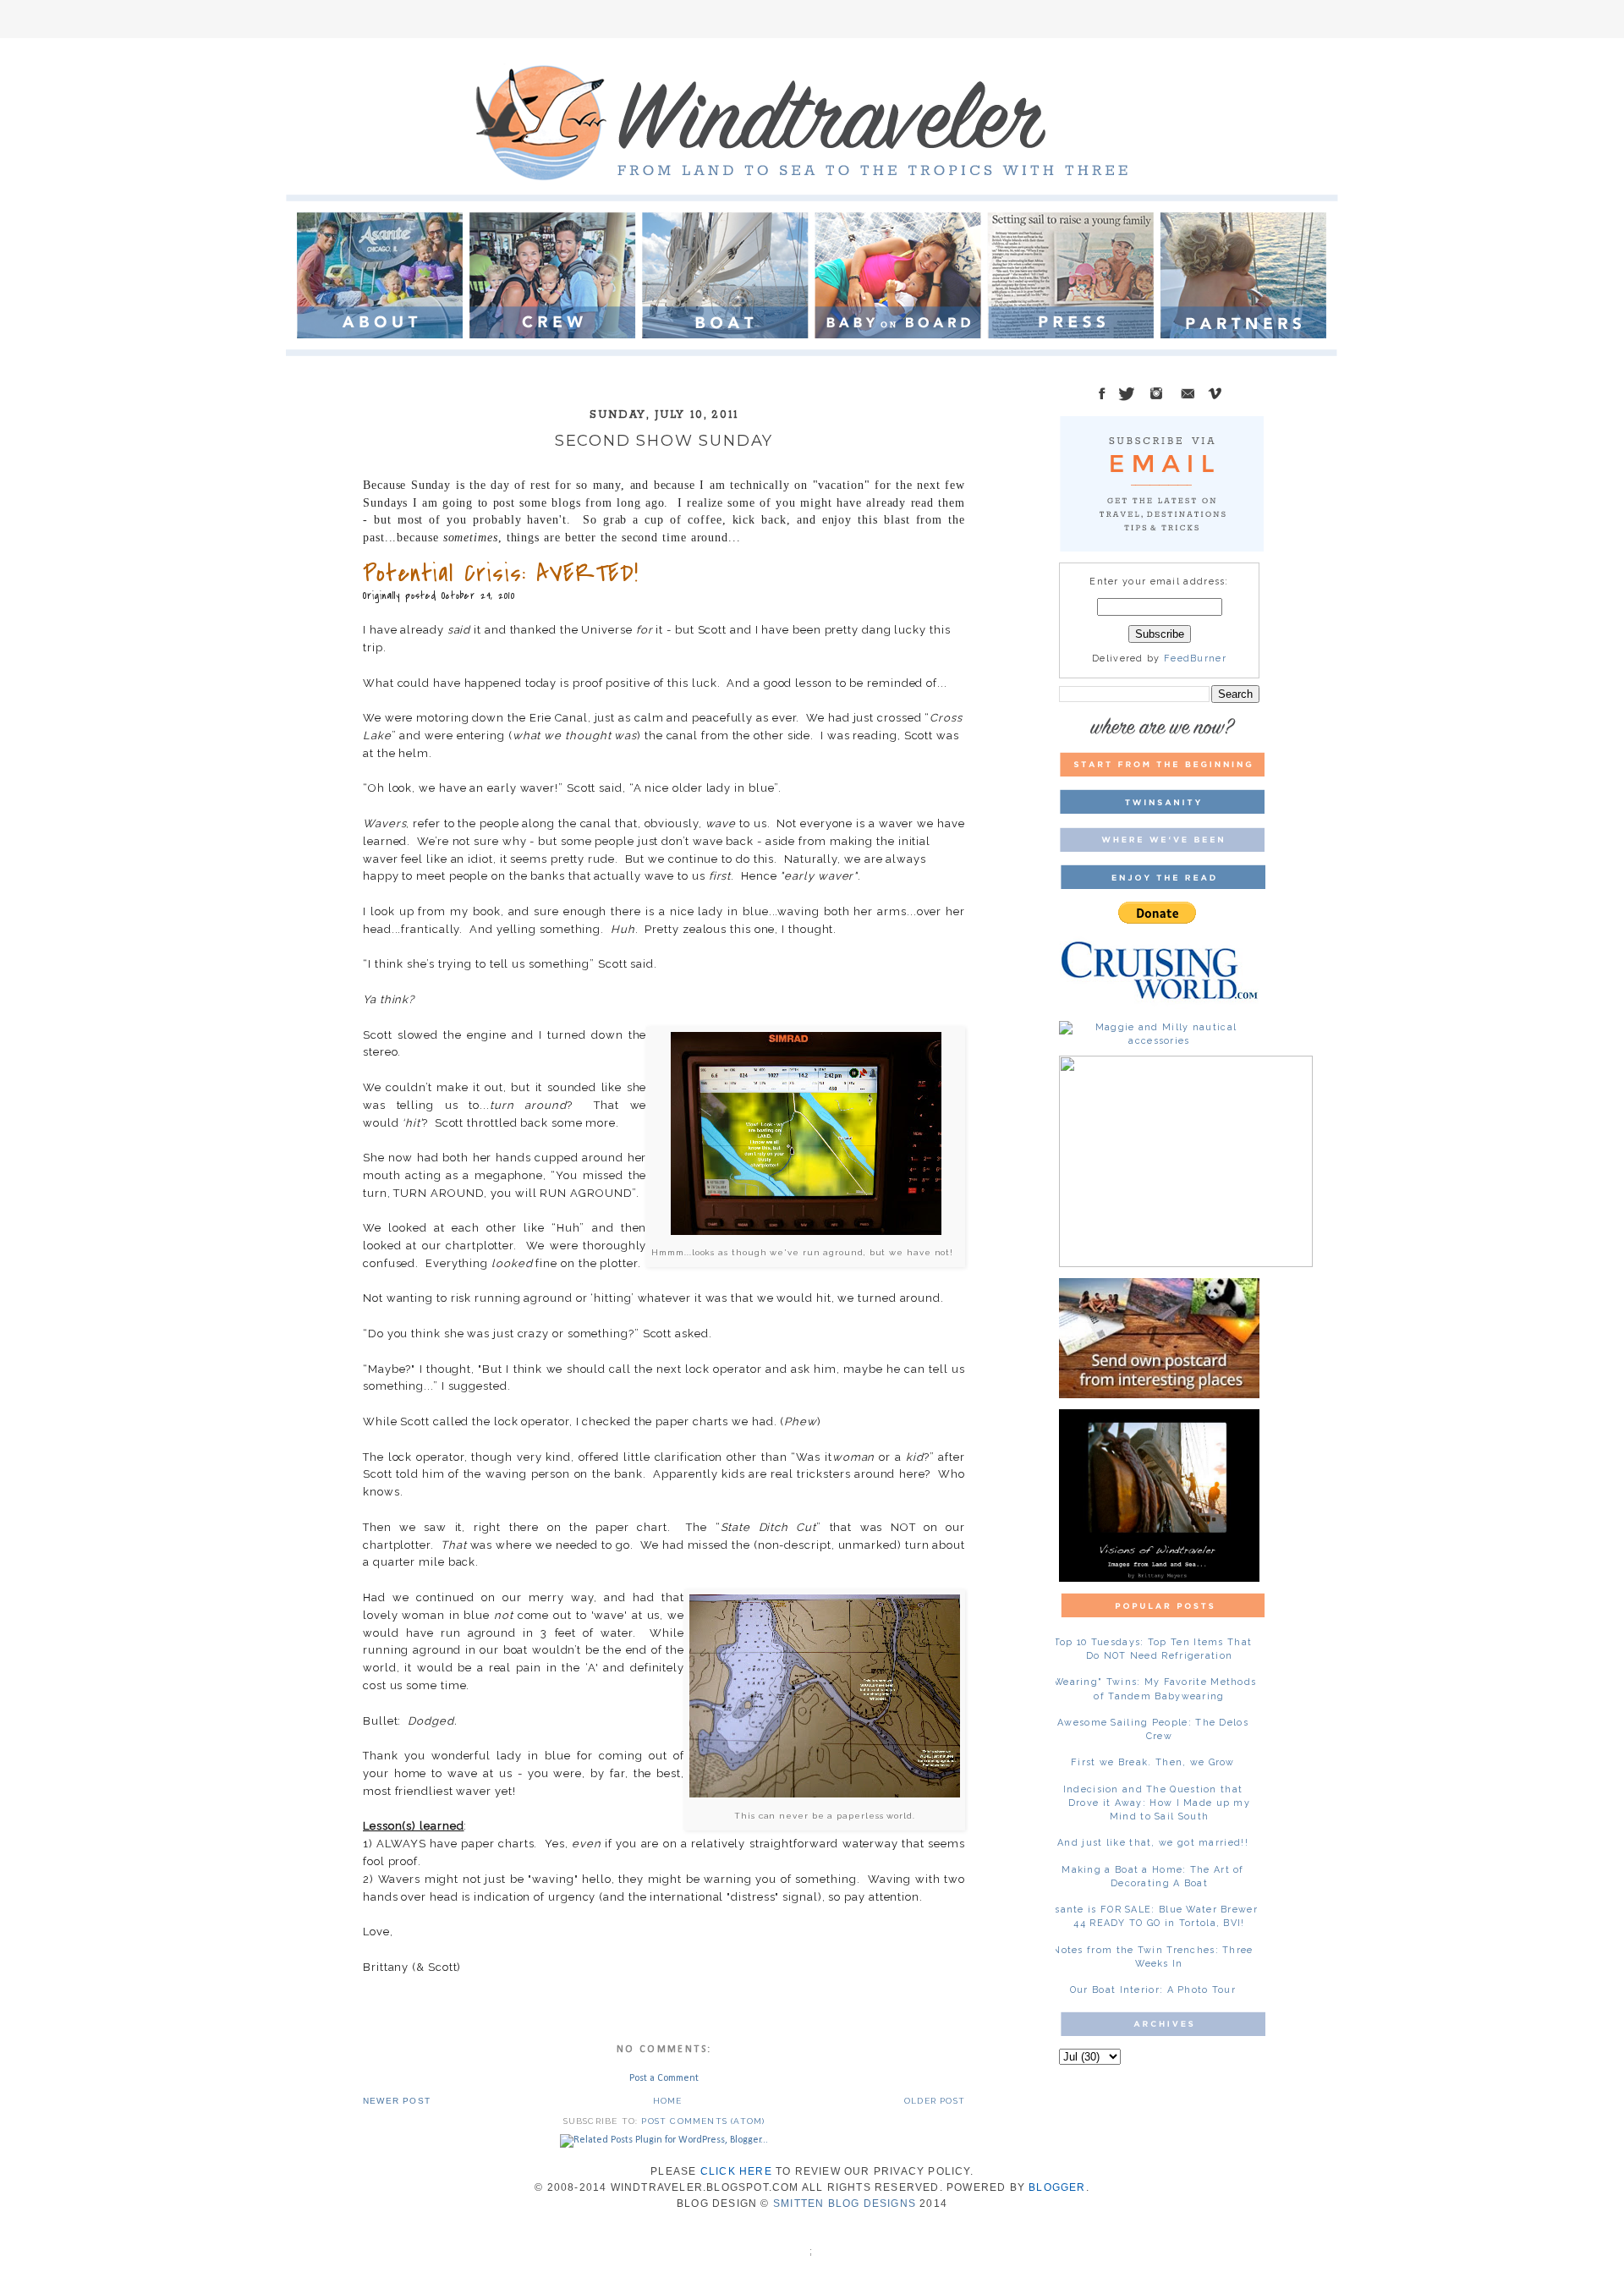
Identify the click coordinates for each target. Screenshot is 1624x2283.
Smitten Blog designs (845, 2203)
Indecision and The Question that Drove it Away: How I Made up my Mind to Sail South (1157, 1803)
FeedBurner (1195, 659)
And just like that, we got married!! (1153, 1843)
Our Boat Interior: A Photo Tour (1153, 1990)
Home (668, 2101)
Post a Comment (664, 2078)
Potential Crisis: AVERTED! (501, 573)
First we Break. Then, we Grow (1153, 1762)
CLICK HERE (736, 2171)
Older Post (935, 2101)
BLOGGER (1057, 2187)
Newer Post (397, 2101)
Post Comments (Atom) (703, 2121)
